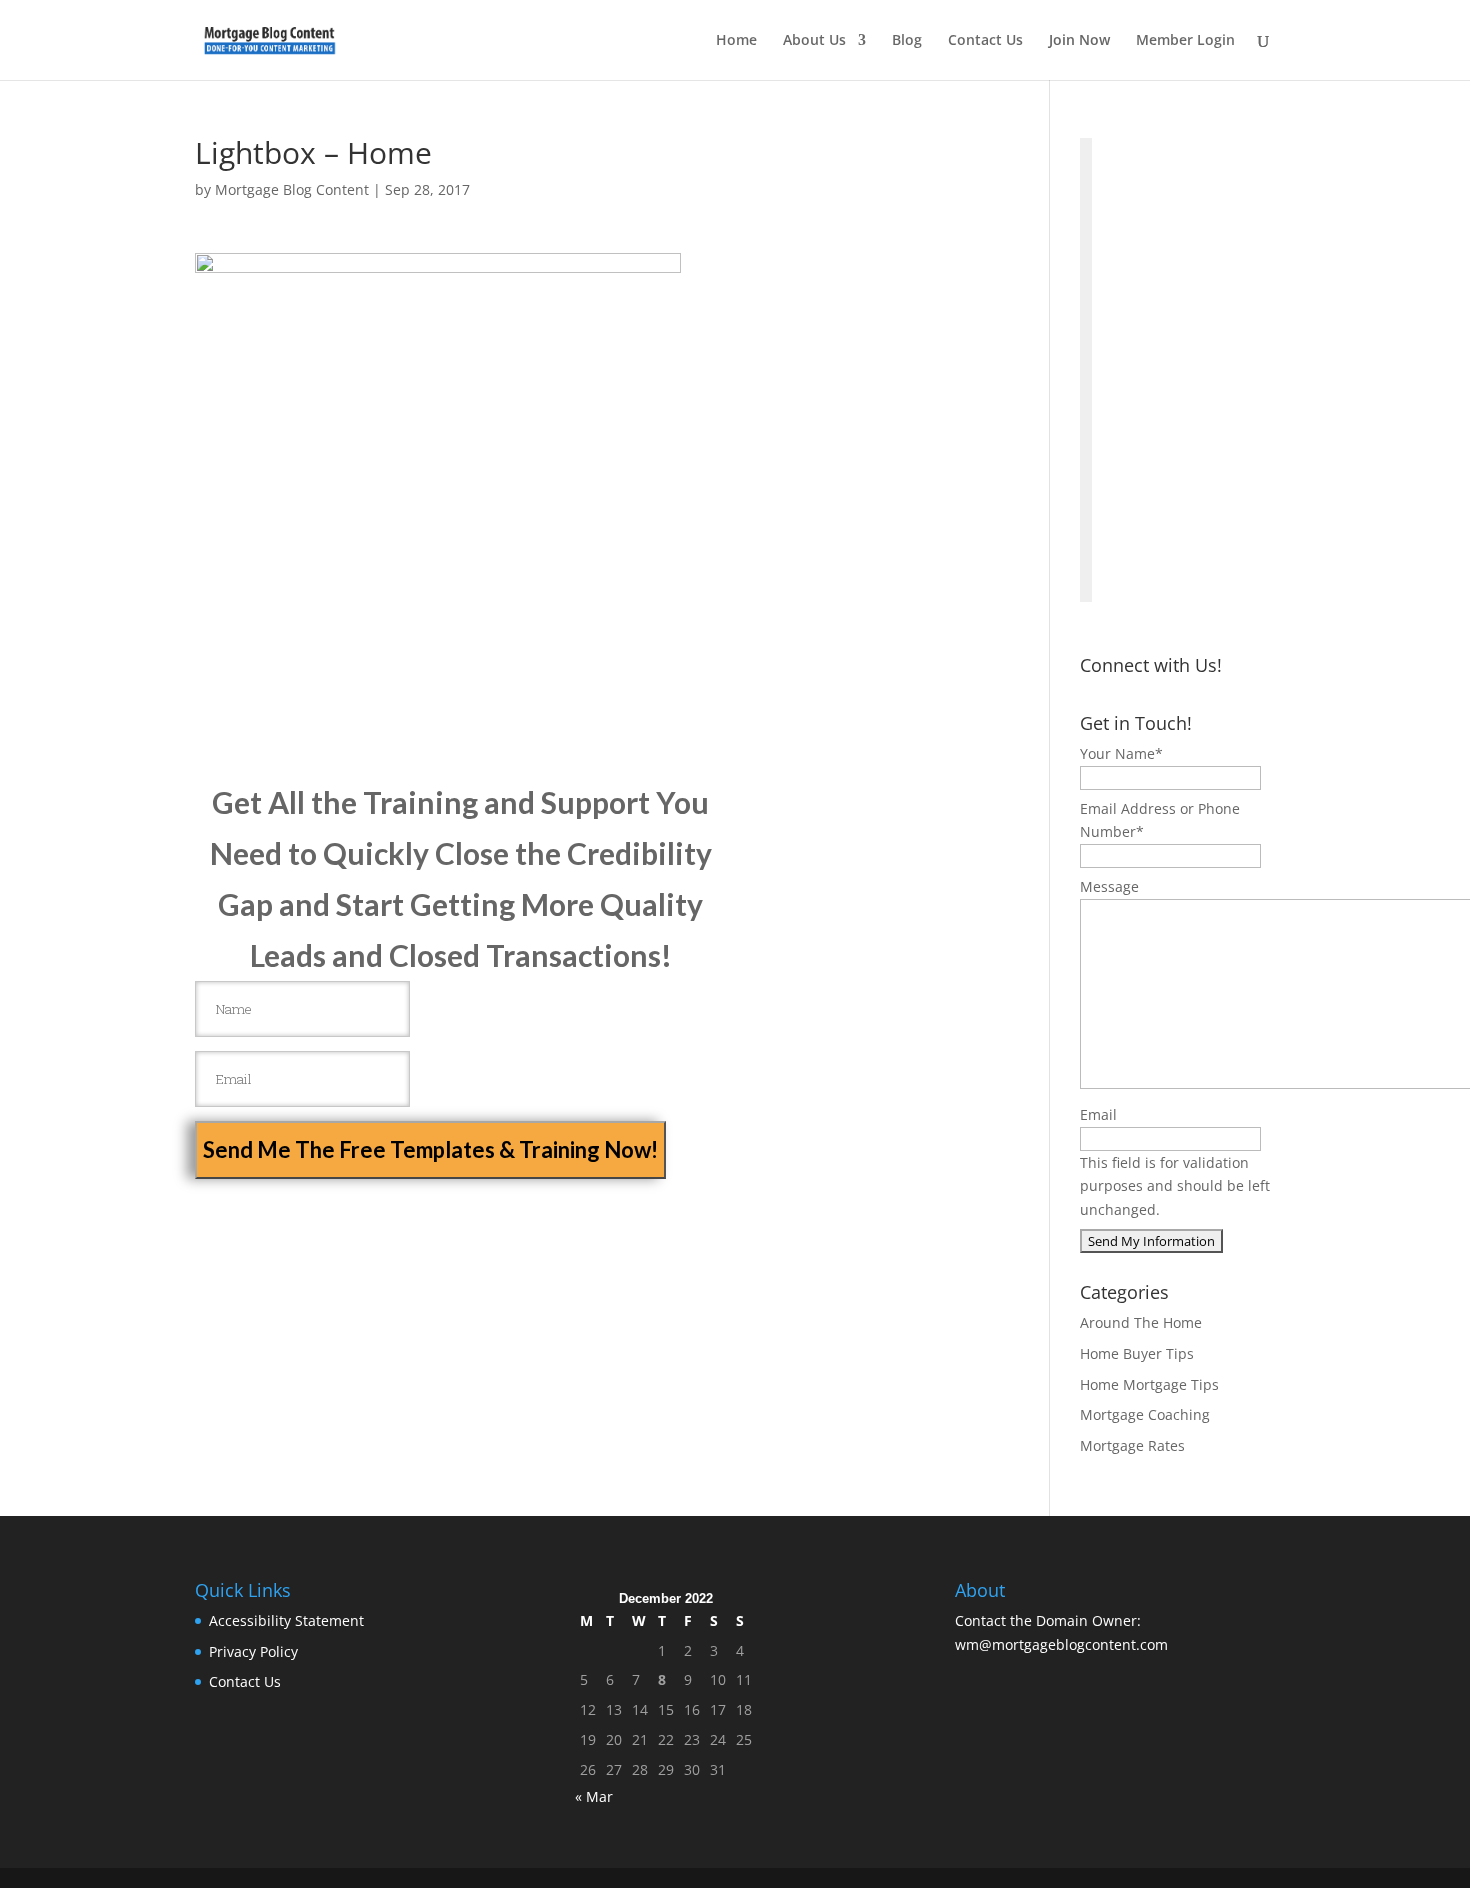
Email (1098, 1114)
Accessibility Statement (286, 1620)
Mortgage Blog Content (292, 189)
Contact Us (985, 41)
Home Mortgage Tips (1149, 1384)
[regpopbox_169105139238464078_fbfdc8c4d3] (1086, 370)
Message (1109, 886)
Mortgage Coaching (1145, 1414)
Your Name (1121, 753)
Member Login (1185, 41)
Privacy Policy (253, 1651)
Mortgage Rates (1132, 1445)
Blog (907, 41)
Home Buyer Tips (1137, 1353)
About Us (814, 41)
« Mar (594, 1796)
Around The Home (1141, 1322)
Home (736, 41)
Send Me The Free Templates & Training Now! (430, 1149)
